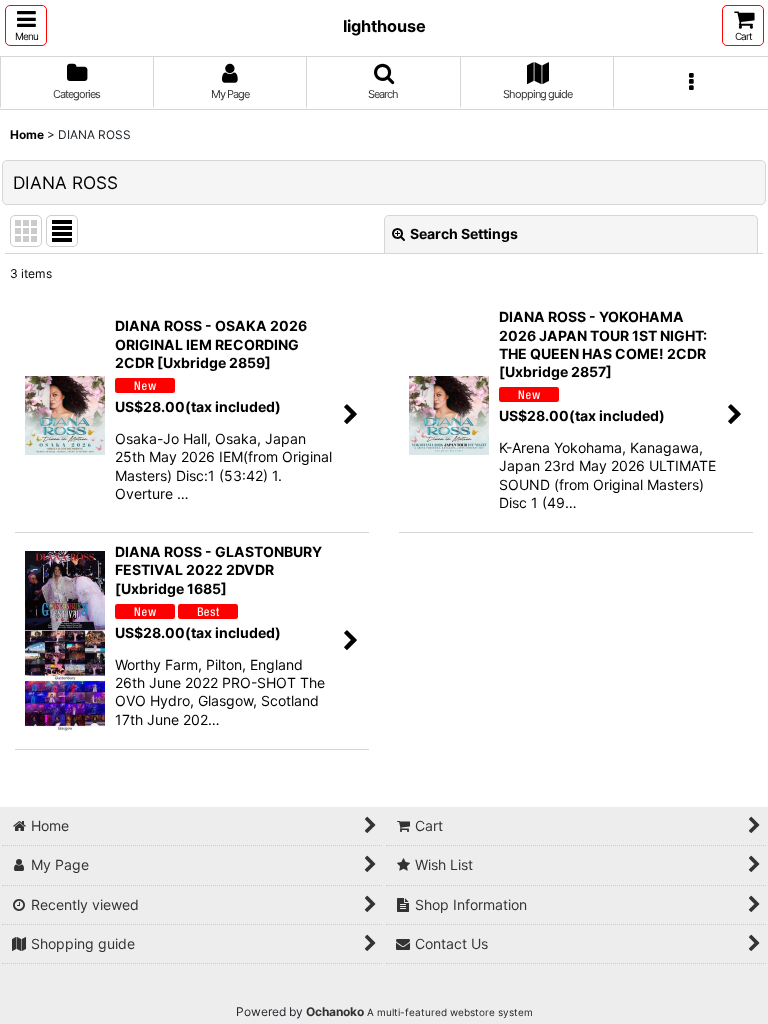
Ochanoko (335, 1011)
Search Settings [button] (464, 233)
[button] (26, 25)
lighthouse (384, 26)
